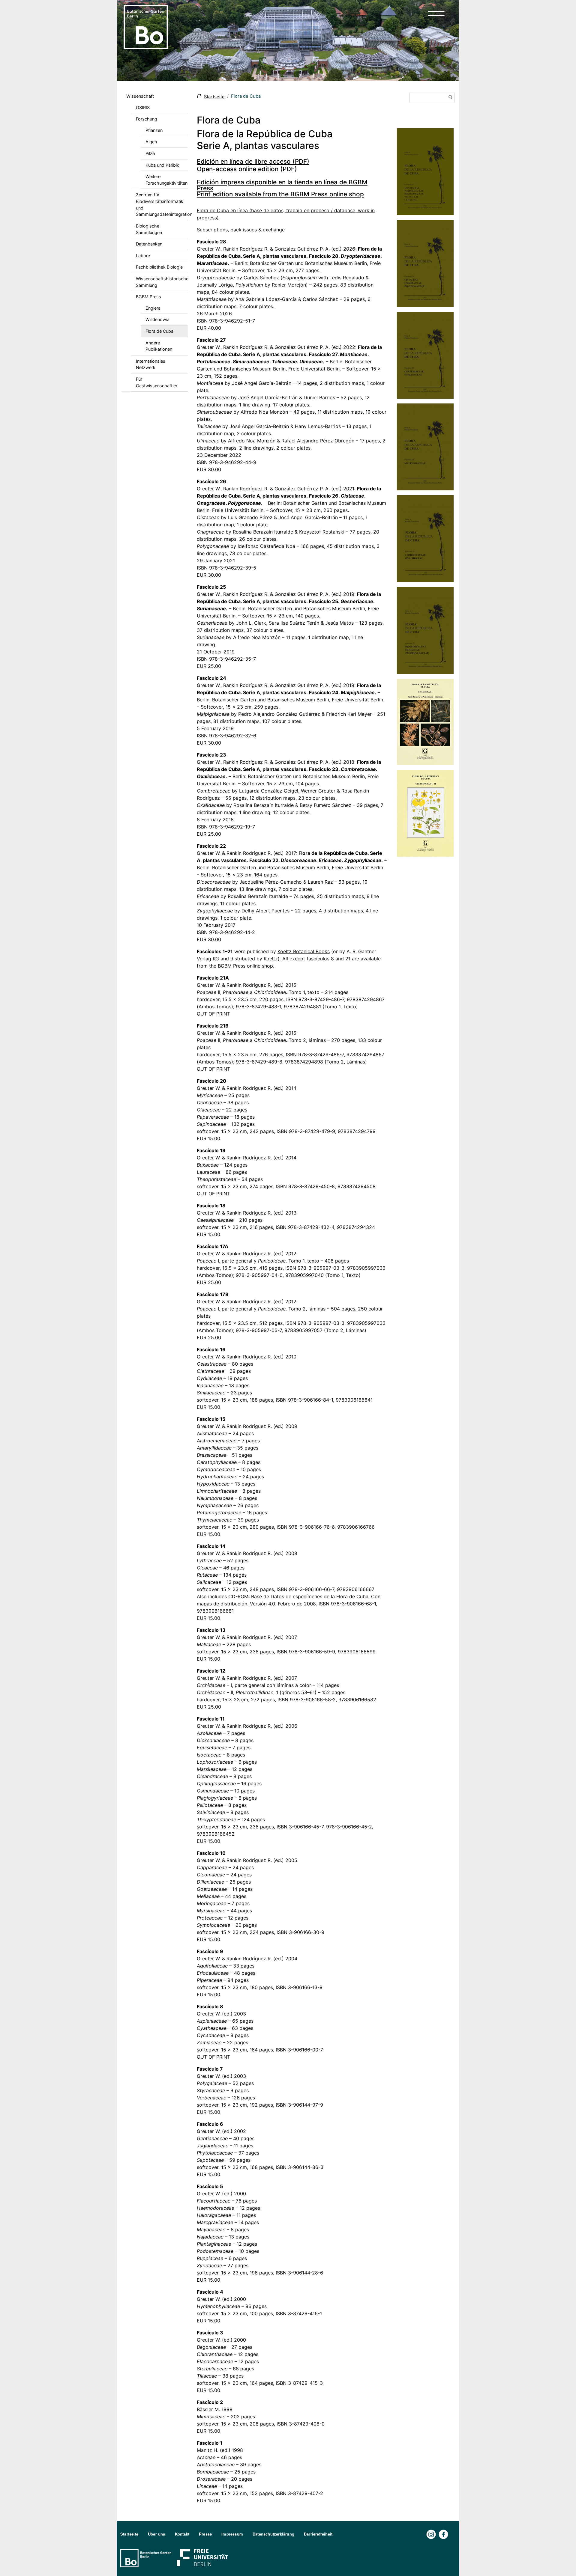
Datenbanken (149, 244)
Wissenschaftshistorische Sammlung (162, 282)
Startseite (214, 97)
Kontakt (182, 2534)
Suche (449, 98)
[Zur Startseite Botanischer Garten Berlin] (146, 26)
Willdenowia (157, 319)
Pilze (150, 153)
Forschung (147, 119)
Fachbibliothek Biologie (159, 267)
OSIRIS (143, 107)
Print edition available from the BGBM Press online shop (280, 194)
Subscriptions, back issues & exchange (241, 230)
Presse (205, 2534)
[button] (436, 13)
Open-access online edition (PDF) (247, 169)
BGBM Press (148, 297)
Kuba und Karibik (162, 165)
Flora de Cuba (159, 331)
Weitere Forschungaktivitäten (166, 180)
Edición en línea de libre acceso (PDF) (253, 161)
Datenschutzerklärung (273, 2534)
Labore (143, 256)
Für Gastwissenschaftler (157, 382)
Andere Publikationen (159, 346)
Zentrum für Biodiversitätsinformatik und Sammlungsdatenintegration (162, 204)
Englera (153, 308)
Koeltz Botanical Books (304, 951)
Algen (151, 142)
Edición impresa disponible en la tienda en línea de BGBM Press (282, 185)
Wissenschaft (140, 96)
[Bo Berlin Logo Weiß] (147, 2558)
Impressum (232, 2534)
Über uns (157, 2534)
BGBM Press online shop (245, 966)
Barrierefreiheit (318, 2534)
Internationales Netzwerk (151, 364)
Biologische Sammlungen (149, 229)
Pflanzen (154, 130)
